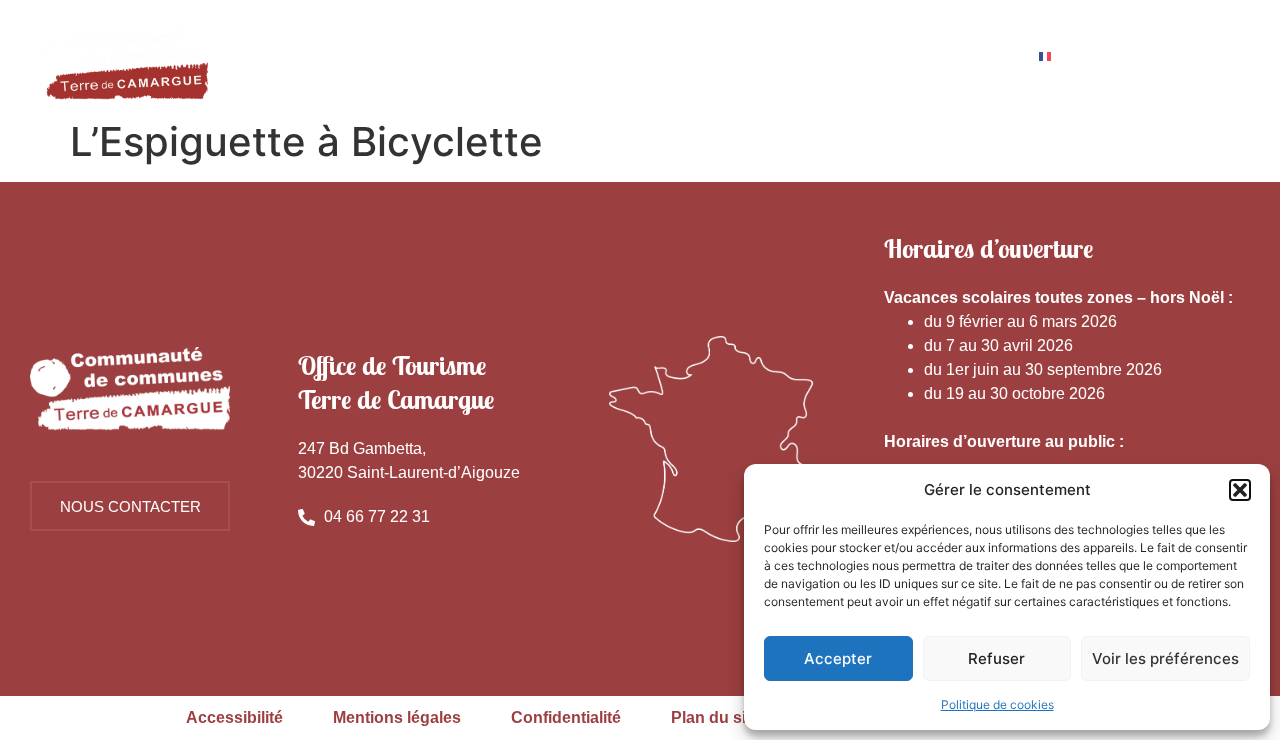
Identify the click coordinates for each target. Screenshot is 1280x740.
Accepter (838, 658)
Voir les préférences (1165, 658)
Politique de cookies (997, 704)
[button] (1240, 490)
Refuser (996, 658)
